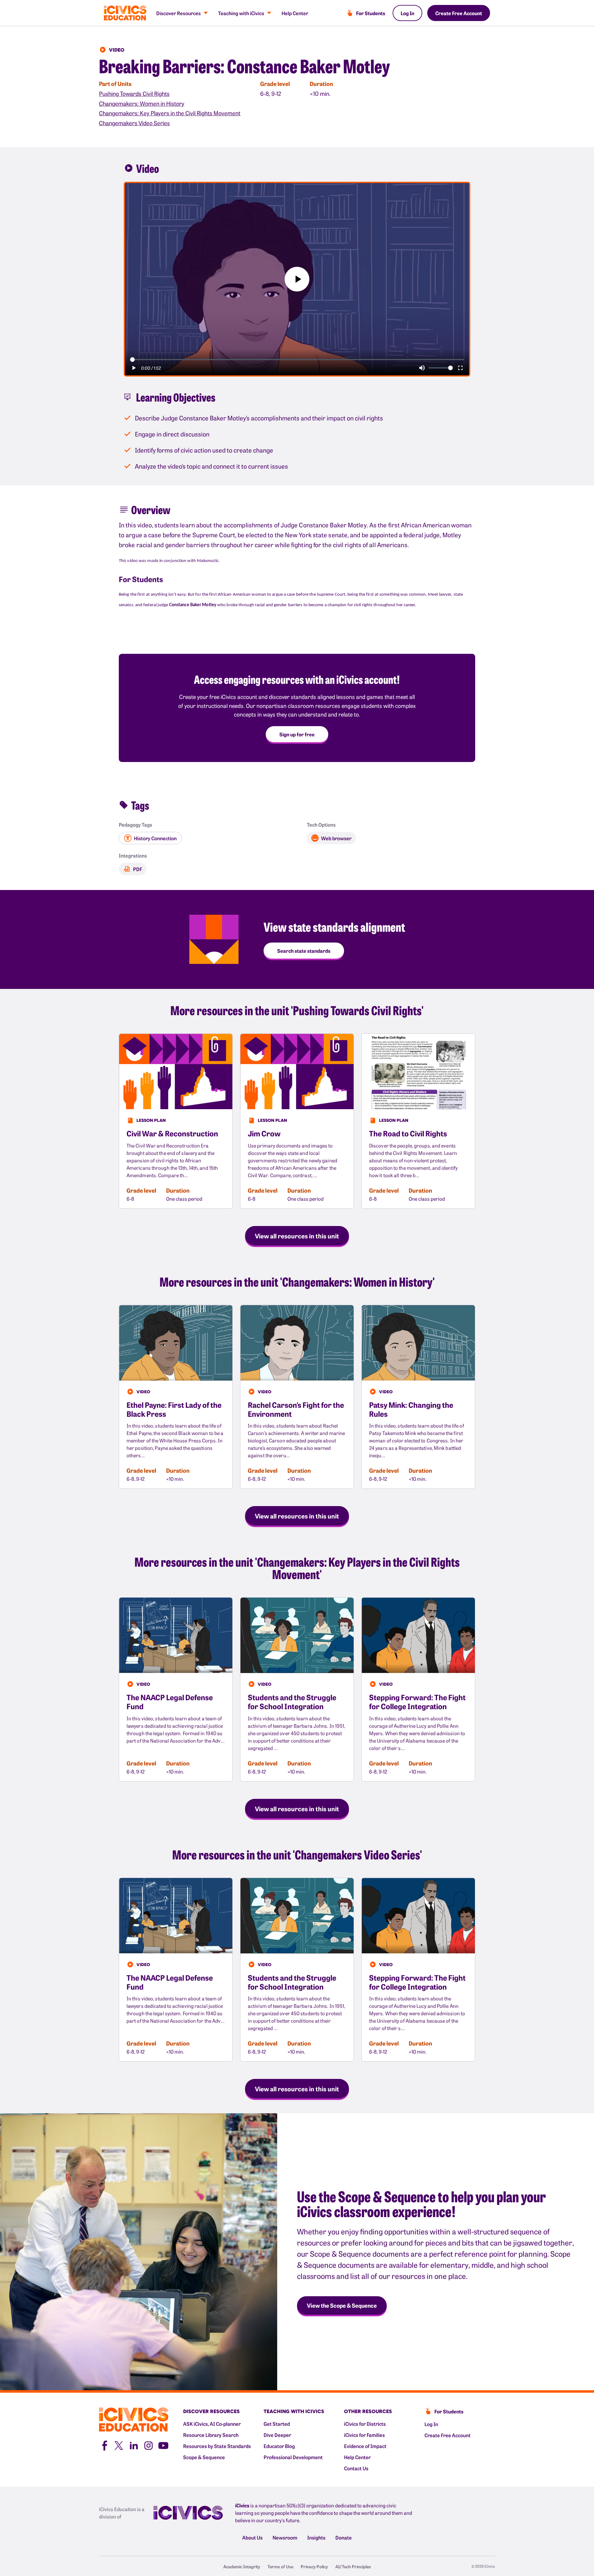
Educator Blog (279, 2446)
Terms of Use (280, 2566)
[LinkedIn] (134, 2445)
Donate (344, 2537)
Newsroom (285, 2537)
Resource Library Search (211, 2435)
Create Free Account (459, 13)
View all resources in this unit (297, 1236)
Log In (407, 13)
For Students (371, 13)
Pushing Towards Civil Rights (134, 94)
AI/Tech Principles (353, 2566)
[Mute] (422, 368)
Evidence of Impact (365, 2446)
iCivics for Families (364, 2435)
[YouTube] (163, 2445)
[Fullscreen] (460, 368)
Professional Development (293, 2457)
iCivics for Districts (365, 2424)
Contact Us (356, 2468)
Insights (316, 2537)
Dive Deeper (277, 2435)
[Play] (134, 368)
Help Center (295, 13)
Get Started (277, 2424)
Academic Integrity (242, 2566)
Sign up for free (297, 734)
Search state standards (304, 951)
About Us (252, 2537)
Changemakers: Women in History (142, 103)
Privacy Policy (314, 2566)
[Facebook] (104, 2445)
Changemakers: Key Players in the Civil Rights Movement (170, 113)
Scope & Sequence (204, 2457)
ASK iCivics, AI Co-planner (212, 2424)
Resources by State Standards (217, 2446)
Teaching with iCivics (241, 13)
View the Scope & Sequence (342, 2305)
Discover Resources (179, 13)
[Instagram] (148, 2445)
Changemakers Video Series (134, 123)
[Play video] (297, 279)
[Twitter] (119, 2445)
